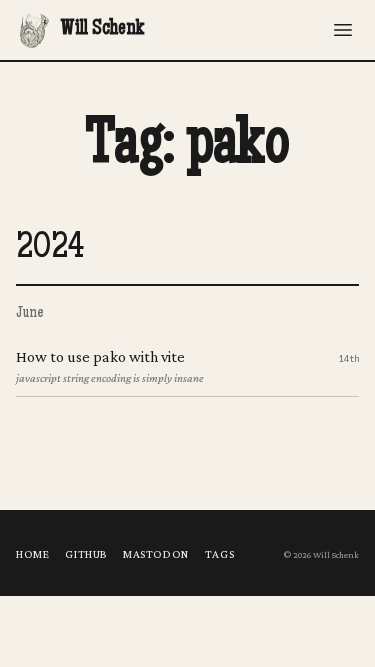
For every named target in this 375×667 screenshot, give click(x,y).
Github (86, 554)
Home (32, 554)
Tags (219, 554)
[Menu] (343, 30)
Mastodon (156, 554)
